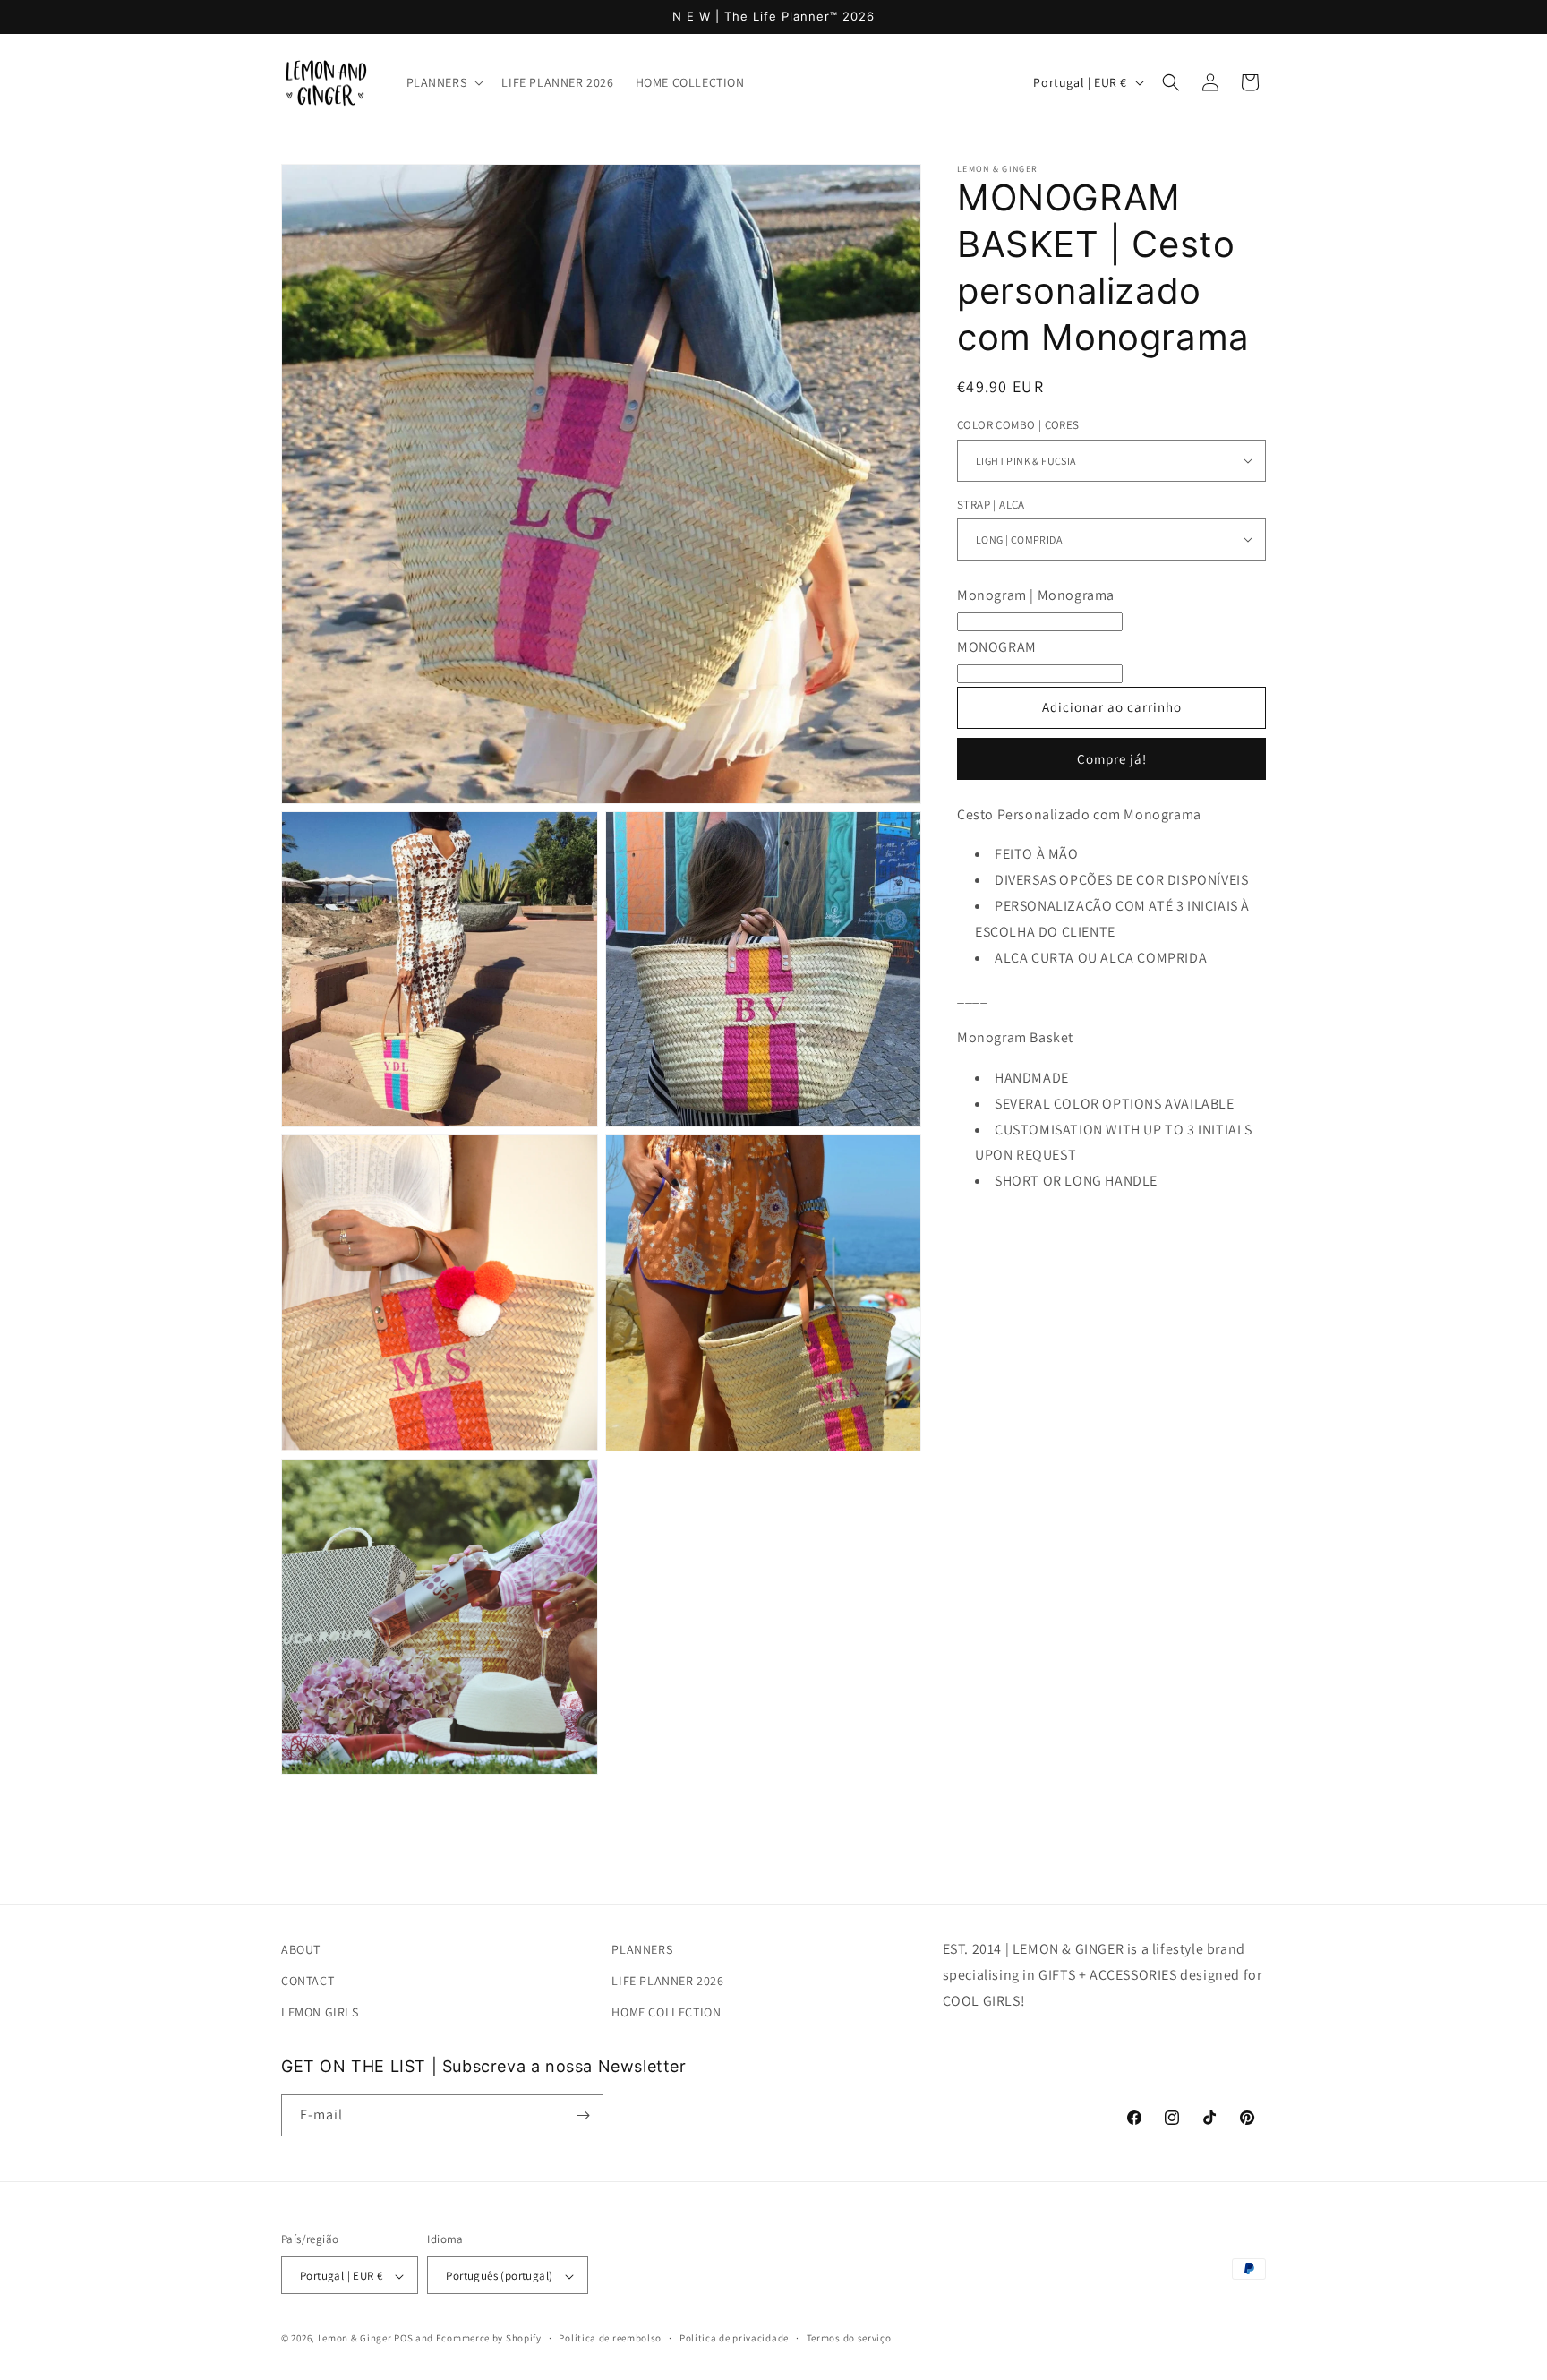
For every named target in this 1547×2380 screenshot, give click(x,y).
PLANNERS (642, 1949)
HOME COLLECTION (666, 2013)
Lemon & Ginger (355, 2339)
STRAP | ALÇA (991, 504)
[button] (444, 82)
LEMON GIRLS (320, 2013)
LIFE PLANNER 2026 (667, 1981)
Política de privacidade (734, 2338)
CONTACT (308, 1981)
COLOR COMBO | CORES (1018, 425)
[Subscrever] (583, 2115)
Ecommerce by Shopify (489, 2339)
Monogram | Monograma (1036, 595)
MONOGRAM (997, 646)
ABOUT (301, 1949)
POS (403, 2339)
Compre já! (1112, 758)
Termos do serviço (849, 2338)
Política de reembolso (610, 2338)
